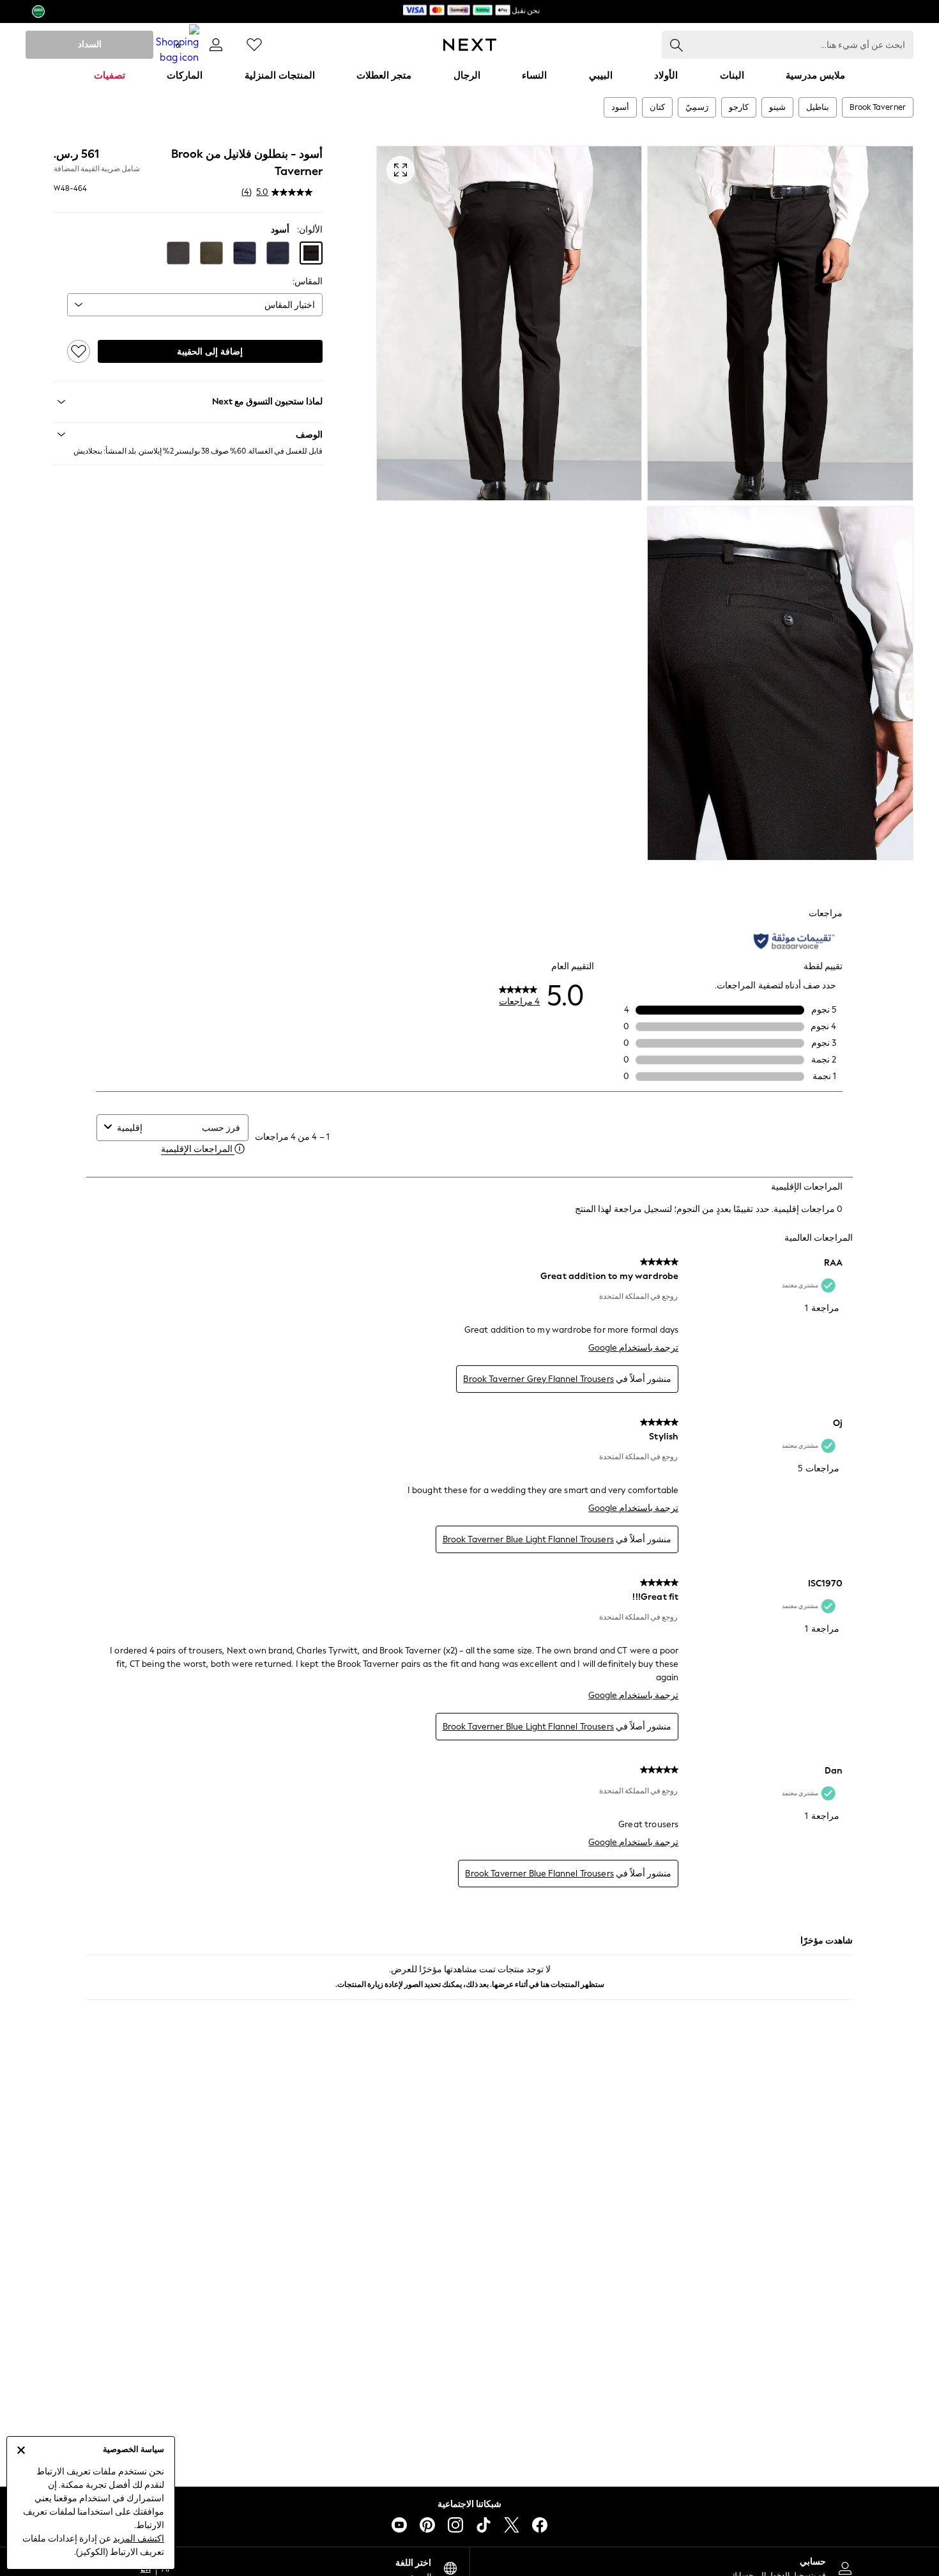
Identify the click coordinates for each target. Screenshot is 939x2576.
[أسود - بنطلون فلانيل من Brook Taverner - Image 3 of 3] (780, 684)
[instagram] (455, 2525)
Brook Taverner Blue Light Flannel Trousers (528, 1539)
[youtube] (399, 2525)
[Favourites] (254, 45)
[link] (216, 45)
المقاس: (308, 281)
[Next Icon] (470, 45)
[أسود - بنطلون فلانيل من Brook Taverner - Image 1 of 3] (780, 323)
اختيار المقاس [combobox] (290, 305)
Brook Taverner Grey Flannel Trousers (538, 1379)
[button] (311, 253)
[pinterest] (427, 2525)
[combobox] (156, 1128)
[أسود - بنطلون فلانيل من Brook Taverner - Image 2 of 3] (509, 323)
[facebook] (540, 2525)
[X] (512, 2525)
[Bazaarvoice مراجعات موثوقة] (794, 941)
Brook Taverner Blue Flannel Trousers (539, 1874)
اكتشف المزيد (139, 2539)
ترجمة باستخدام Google (633, 1348)
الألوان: (310, 230)
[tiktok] (484, 2525)
